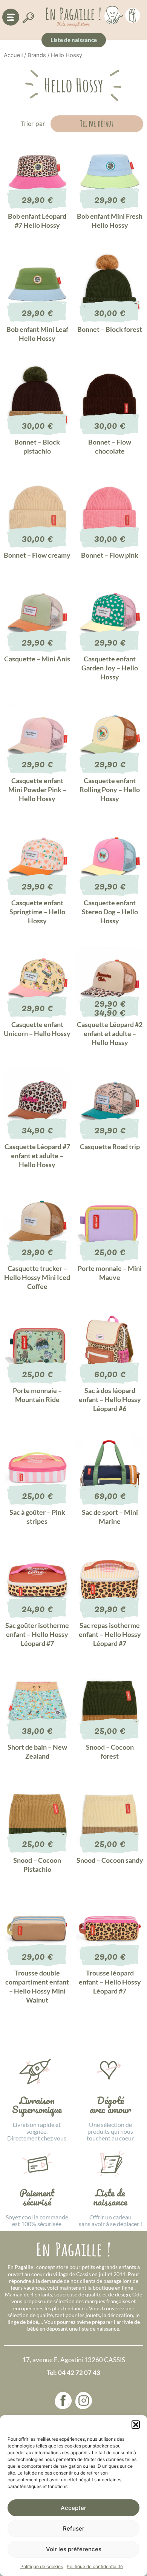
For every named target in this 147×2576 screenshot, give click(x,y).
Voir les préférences (74, 2549)
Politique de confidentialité (95, 2566)
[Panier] (133, 14)
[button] (136, 2425)
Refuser (74, 2528)
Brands (37, 55)
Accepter (73, 2508)
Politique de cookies (42, 2566)
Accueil (13, 55)
